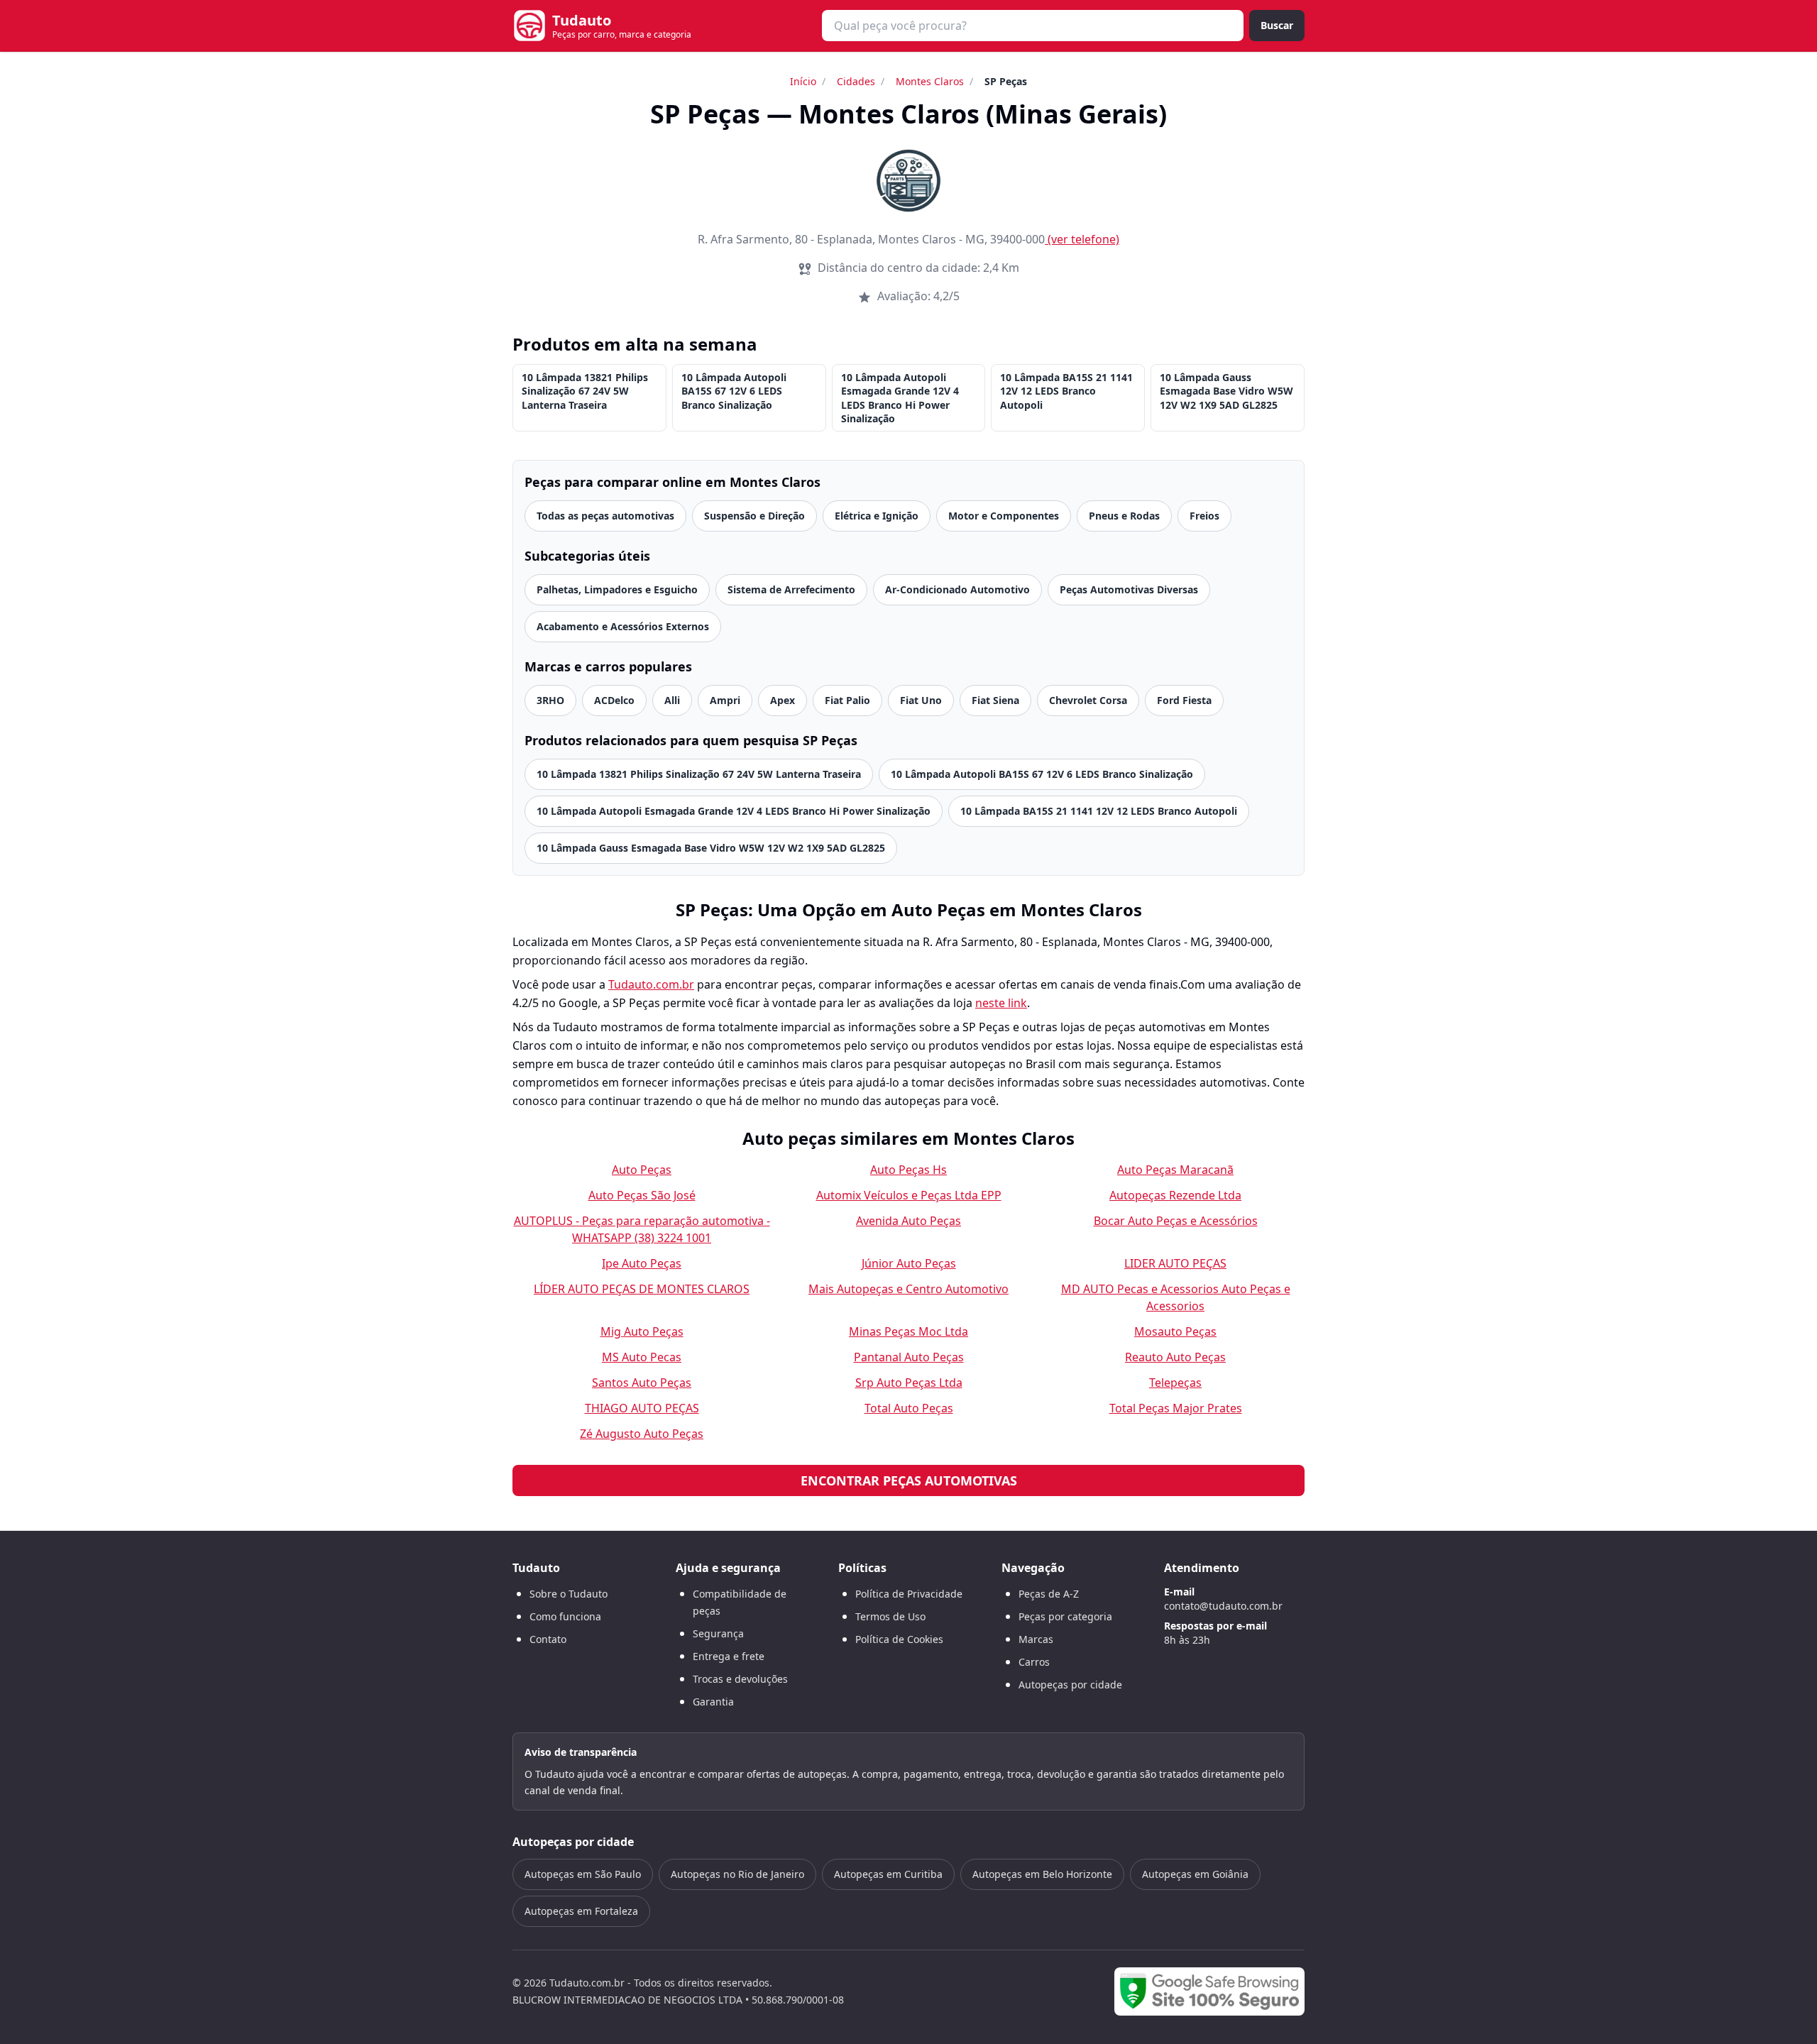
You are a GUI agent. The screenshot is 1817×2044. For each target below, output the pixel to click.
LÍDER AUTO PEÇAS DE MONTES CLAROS (642, 1289)
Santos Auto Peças (642, 1383)
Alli (672, 700)
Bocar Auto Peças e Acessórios (1176, 1221)
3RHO (550, 700)
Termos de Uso (890, 1616)
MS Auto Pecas (642, 1357)
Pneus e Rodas (1124, 516)
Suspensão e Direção (754, 516)
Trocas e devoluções (740, 1679)
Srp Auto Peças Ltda (909, 1383)
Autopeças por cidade (1070, 1685)
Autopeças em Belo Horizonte (1042, 1874)
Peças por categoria (1065, 1616)
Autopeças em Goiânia (1195, 1874)
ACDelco (614, 700)
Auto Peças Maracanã (1175, 1170)
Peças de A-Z (1049, 1594)
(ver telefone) (1083, 239)
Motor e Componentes (1004, 516)
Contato (548, 1639)
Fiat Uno (921, 700)
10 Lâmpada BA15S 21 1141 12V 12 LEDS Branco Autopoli (1066, 391)
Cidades (856, 81)
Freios (1204, 516)
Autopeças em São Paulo (583, 1874)
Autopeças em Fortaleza (581, 1911)
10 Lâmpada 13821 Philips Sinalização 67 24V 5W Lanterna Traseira (585, 391)
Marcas (1036, 1639)
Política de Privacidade (909, 1594)
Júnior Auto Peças (909, 1263)
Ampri (725, 700)
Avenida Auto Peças (908, 1221)
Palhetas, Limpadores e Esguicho (617, 589)
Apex (783, 700)
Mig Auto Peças (642, 1331)
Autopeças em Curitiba (888, 1874)
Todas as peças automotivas (605, 516)
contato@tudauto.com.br (1223, 1606)
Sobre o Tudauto (569, 1594)
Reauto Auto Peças (1175, 1357)
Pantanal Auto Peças (909, 1357)
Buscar (1277, 25)
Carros (1034, 1662)
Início (803, 81)
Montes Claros (930, 81)
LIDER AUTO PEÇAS (1175, 1263)
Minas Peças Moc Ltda (908, 1331)
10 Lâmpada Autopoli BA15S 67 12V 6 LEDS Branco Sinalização (734, 391)
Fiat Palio (847, 700)
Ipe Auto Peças (642, 1263)
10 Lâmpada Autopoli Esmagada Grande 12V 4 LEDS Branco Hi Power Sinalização (900, 398)
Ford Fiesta (1184, 700)
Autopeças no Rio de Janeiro (737, 1874)
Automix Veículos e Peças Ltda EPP (909, 1195)
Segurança (718, 1633)
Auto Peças (642, 1170)
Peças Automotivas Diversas (1129, 589)
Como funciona (565, 1616)
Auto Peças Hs (908, 1170)
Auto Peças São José (642, 1195)
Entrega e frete (729, 1656)
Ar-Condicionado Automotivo (957, 589)
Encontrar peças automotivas (909, 1480)
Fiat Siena (995, 700)
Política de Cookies (899, 1639)
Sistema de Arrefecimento (791, 589)
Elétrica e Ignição (877, 516)
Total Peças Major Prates (1176, 1408)
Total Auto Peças (909, 1408)
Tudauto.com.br (651, 984)
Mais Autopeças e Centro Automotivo (908, 1289)
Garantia (713, 1702)
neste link (1001, 1003)
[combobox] (1033, 26)
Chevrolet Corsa (1088, 700)
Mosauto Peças (1175, 1331)
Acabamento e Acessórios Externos (623, 626)
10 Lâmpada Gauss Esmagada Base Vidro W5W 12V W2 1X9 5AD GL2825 (1226, 391)
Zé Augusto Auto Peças (642, 1434)
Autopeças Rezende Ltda (1175, 1195)
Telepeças (1175, 1383)
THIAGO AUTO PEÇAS (642, 1408)
